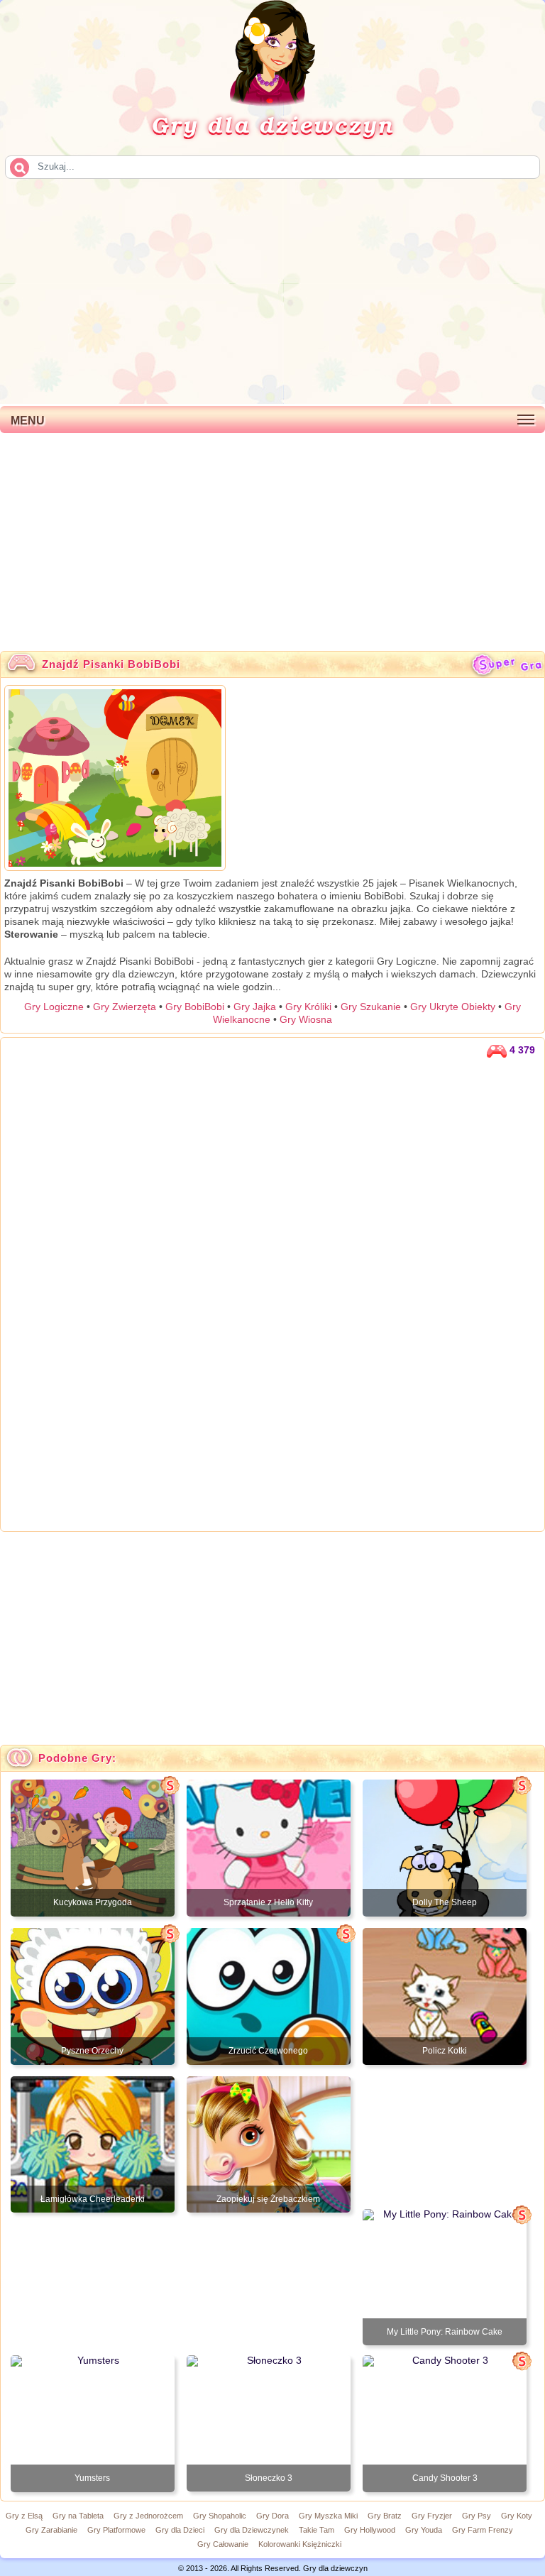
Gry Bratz (385, 2516)
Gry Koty (517, 2516)
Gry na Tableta (78, 2516)
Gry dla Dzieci (180, 2530)
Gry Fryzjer (432, 2516)
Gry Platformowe (116, 2530)
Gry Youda (424, 2530)
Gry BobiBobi (195, 1007)
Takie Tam (316, 2530)
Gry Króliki (308, 1007)
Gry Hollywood (370, 2530)
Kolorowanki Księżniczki (300, 2544)
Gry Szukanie (371, 1007)
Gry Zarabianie (51, 2530)
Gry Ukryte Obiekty (453, 1007)
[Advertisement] (272, 290)
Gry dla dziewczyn (272, 124)
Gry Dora (272, 2516)
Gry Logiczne (54, 1007)
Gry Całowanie (223, 2544)
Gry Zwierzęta (125, 1007)
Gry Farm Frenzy (483, 2530)
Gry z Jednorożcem (148, 2516)
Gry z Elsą (24, 2516)
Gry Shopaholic (220, 2516)
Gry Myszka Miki (328, 2516)
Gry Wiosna (306, 1019)
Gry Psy (477, 2516)
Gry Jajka (255, 1007)
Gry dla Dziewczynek (252, 2530)
